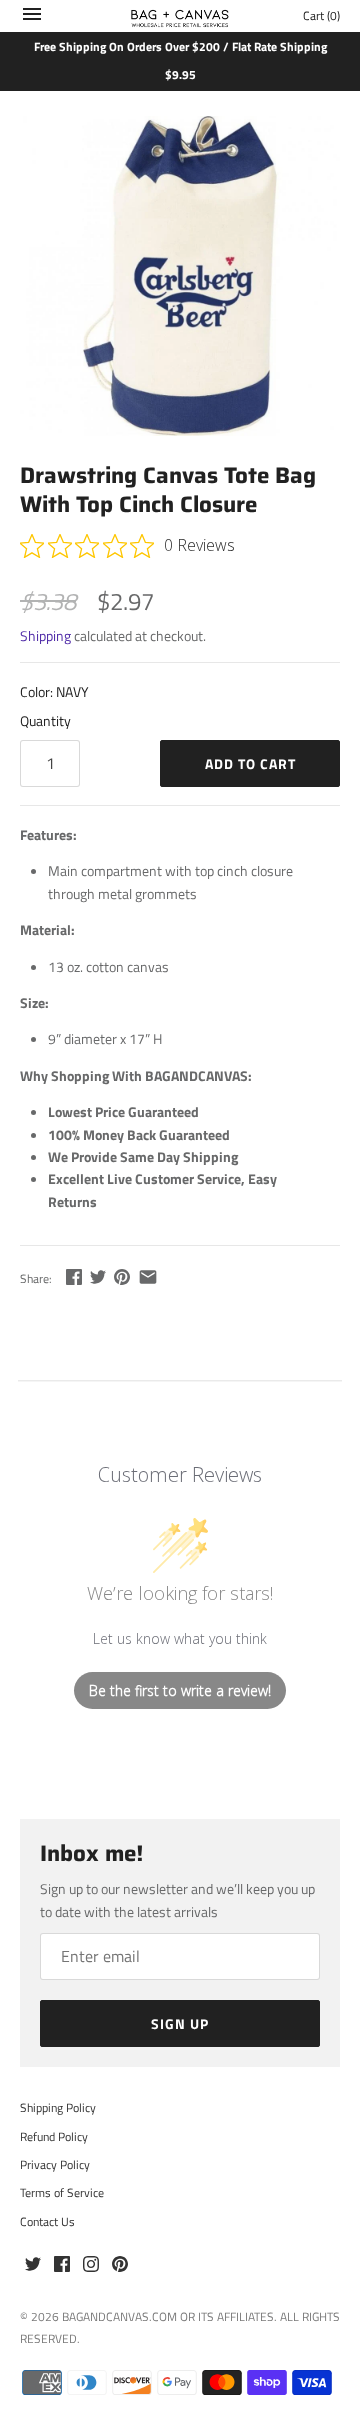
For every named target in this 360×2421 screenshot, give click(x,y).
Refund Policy (54, 2137)
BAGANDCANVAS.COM (119, 2317)
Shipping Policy (58, 2108)
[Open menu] (32, 18)
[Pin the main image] (122, 1276)
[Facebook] (62, 2265)
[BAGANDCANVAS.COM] (180, 16)
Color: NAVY (54, 691)
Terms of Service (62, 2193)
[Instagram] (91, 2265)
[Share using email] (148, 1276)
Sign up (180, 2023)
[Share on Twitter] (98, 1276)
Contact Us (47, 2222)
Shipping (45, 635)
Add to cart (250, 763)
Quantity (45, 720)
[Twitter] (33, 2265)
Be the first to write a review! (180, 1690)
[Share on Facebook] (74, 1276)
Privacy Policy (55, 2165)
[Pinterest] (120, 2265)
